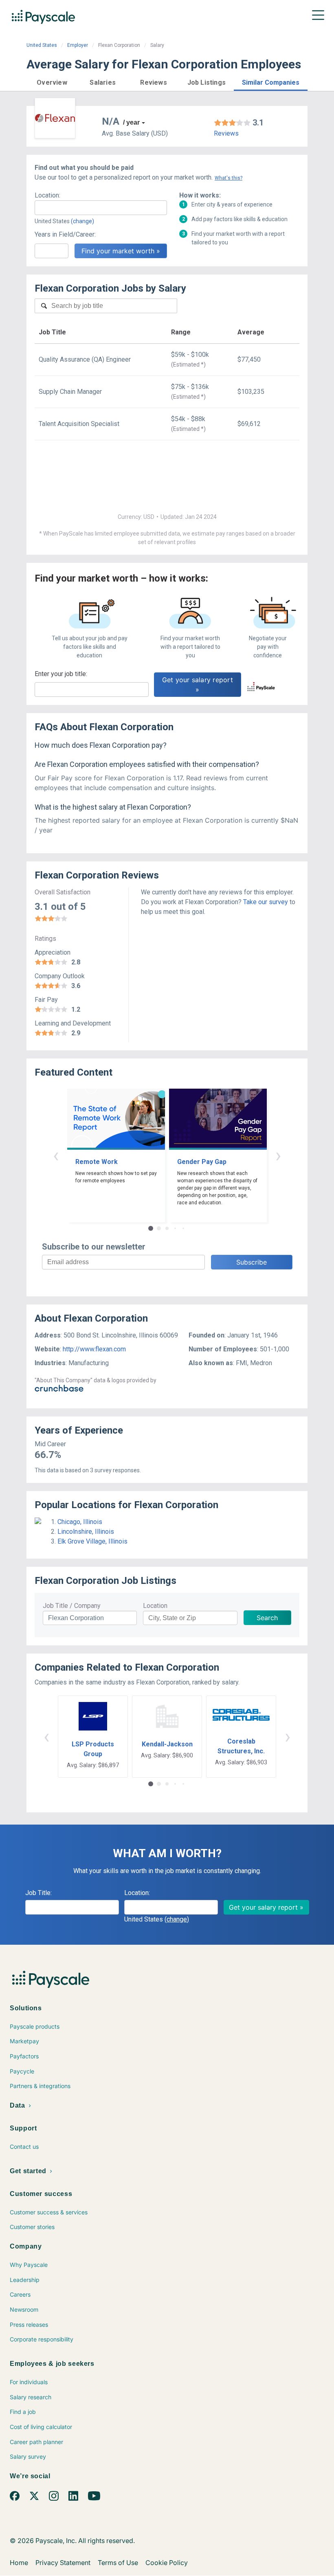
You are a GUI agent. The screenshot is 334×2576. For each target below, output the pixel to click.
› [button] (278, 1155)
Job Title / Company (72, 1606)
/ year (131, 122)
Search (267, 1618)
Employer (78, 45)
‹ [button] (56, 1155)
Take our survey (266, 902)
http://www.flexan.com (94, 1349)
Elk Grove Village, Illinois (92, 1541)
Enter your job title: (61, 674)
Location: (47, 195)
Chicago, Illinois (80, 1522)
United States (42, 45)
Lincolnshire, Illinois (86, 1532)
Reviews (226, 133)
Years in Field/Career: (65, 234)
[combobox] (101, 208)
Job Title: (38, 1893)
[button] (52, 81)
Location (155, 1606)
